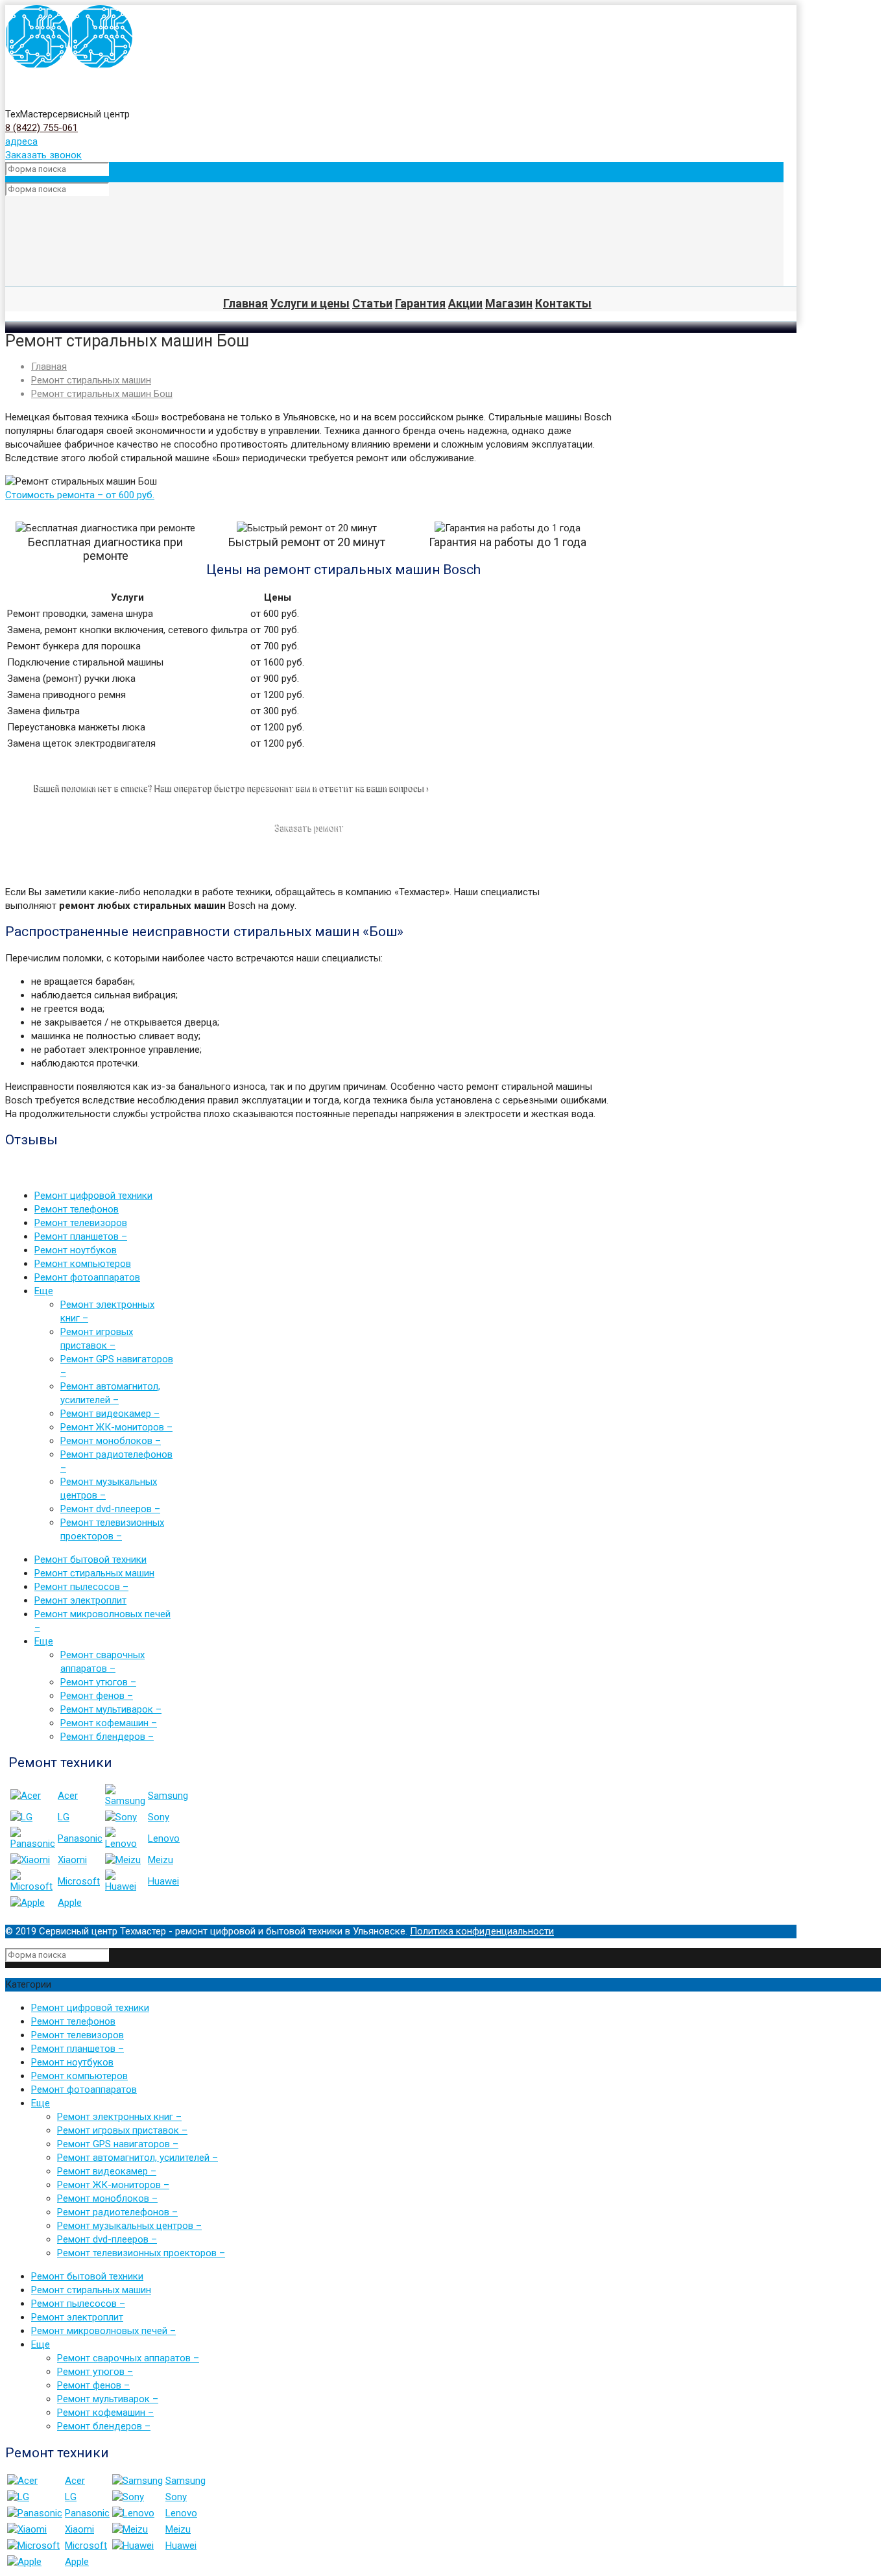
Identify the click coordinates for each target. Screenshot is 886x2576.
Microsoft (79, 1881)
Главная (49, 367)
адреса (21, 141)
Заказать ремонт (310, 828)
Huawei (163, 1881)
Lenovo (164, 1838)
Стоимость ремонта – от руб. (80, 495)
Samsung (168, 1796)
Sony (159, 1817)
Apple (70, 1903)
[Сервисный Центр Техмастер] (69, 66)
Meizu (161, 1860)
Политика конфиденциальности (482, 1931)
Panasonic (80, 1838)
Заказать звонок (43, 155)
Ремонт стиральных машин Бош (102, 394)
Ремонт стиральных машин (91, 380)
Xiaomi (72, 1860)
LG (64, 1817)
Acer (68, 1796)
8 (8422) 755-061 (42, 128)
